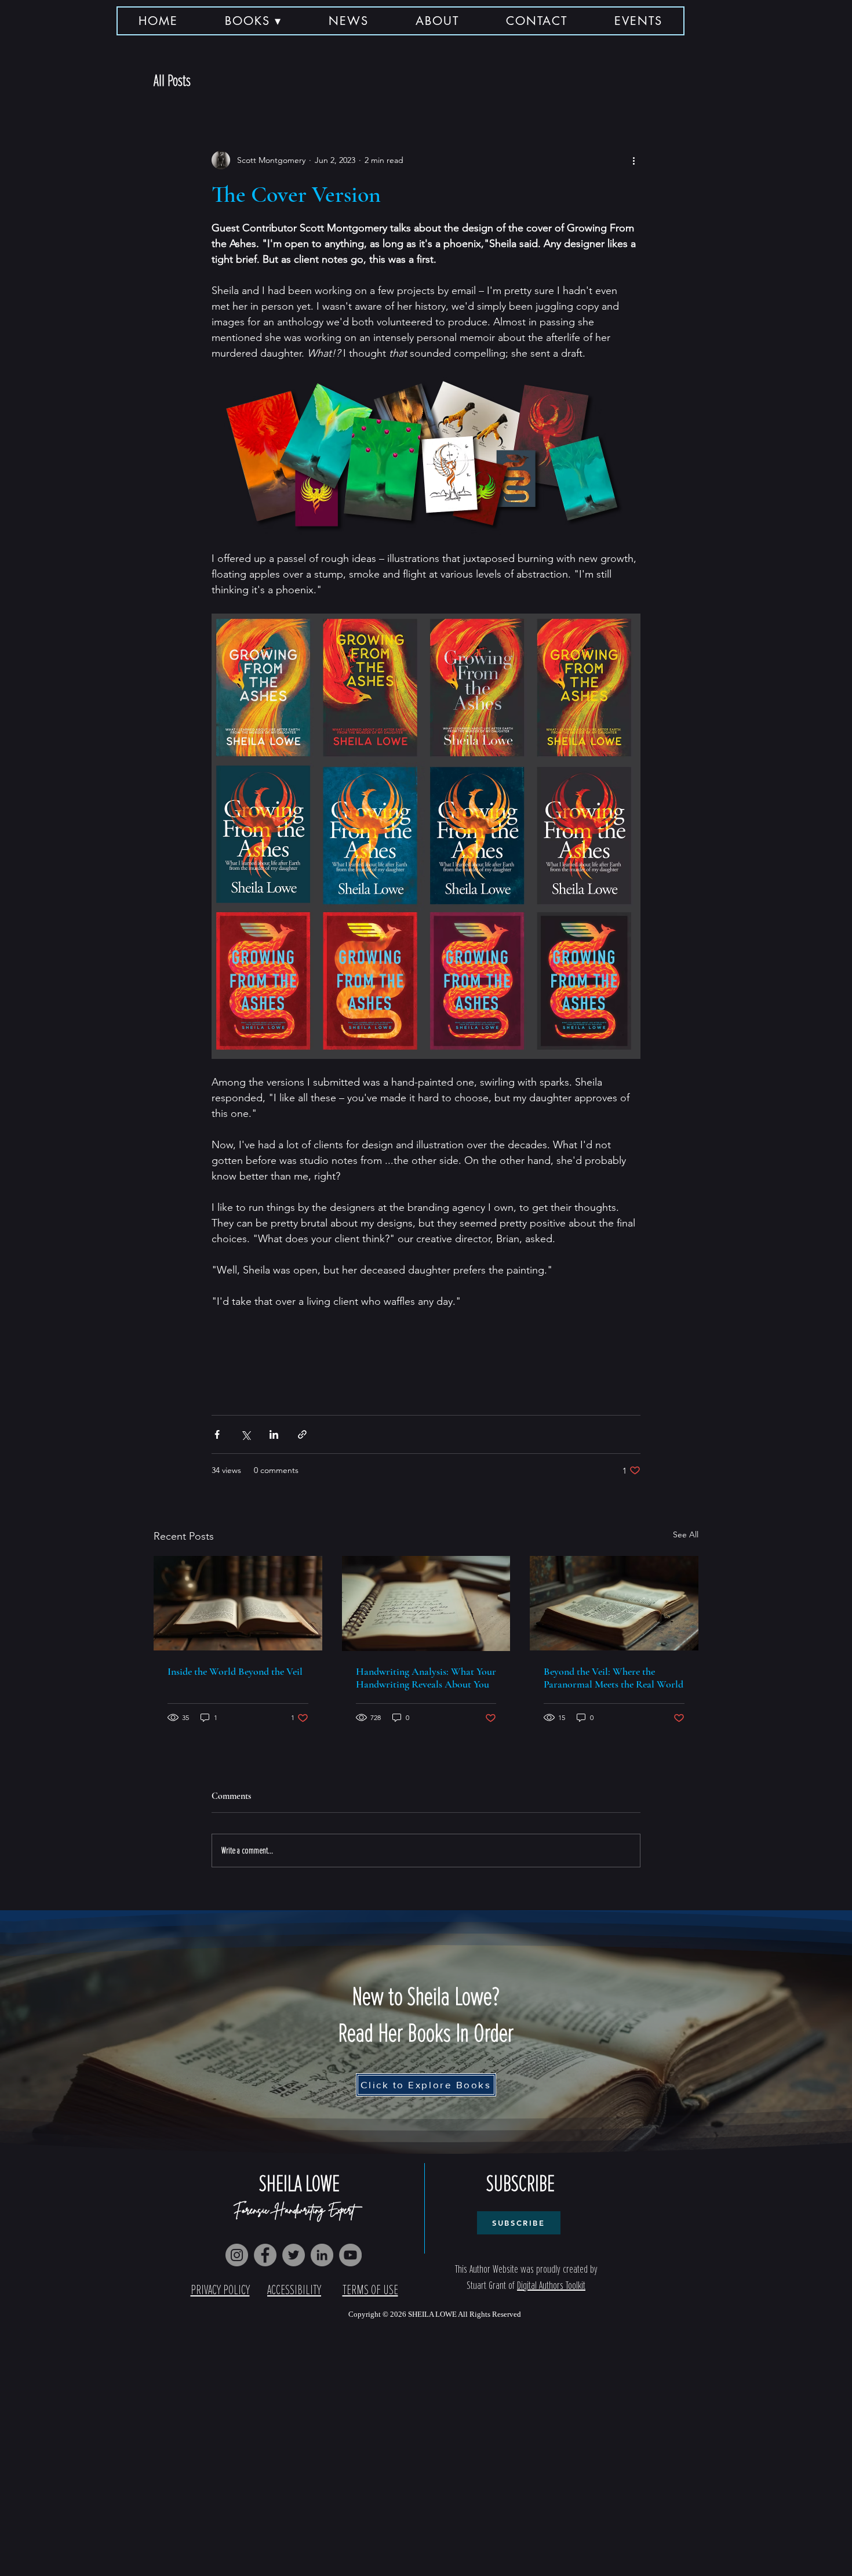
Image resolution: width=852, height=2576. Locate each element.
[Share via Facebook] (217, 1434)
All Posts (172, 81)
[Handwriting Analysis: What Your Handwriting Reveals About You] (426, 1603)
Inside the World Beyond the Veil (235, 1671)
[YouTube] (350, 2255)
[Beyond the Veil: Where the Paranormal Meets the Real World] (614, 1603)
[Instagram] (237, 2255)
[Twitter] (294, 2255)
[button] (254, 21)
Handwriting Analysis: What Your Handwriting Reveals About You (426, 1678)
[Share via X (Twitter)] (245, 1434)
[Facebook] (265, 2255)
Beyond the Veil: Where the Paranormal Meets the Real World (613, 1678)
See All (686, 1534)
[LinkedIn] (322, 2255)
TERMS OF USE (370, 2290)
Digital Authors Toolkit (551, 2285)
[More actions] (633, 160)
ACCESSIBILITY (294, 2290)
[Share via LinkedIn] (274, 1434)
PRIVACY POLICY (220, 2290)
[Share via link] (302, 1434)
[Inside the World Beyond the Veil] (238, 1603)
